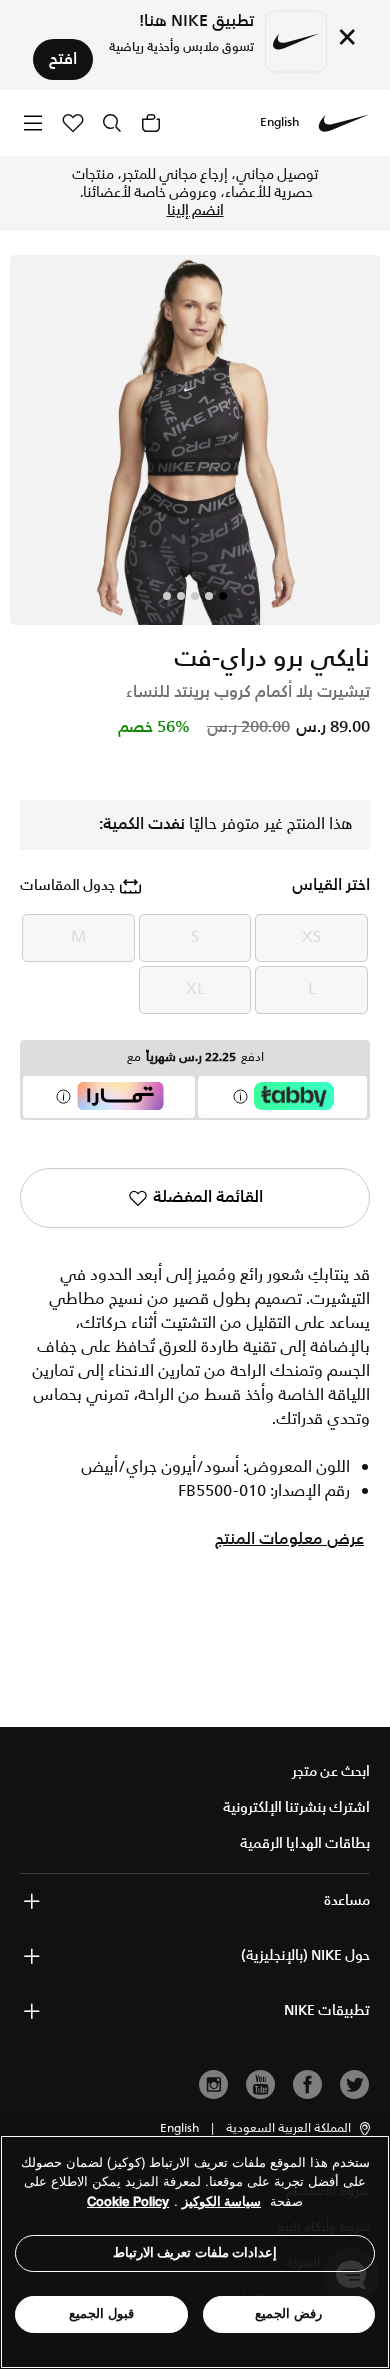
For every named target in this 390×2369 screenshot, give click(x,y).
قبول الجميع (101, 2313)
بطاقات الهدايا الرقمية (305, 1844)
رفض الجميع (288, 2313)
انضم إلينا (195, 211)
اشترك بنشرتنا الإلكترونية (296, 1808)
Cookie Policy (128, 2201)
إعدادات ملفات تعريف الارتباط (195, 2252)
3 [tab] (195, 596)
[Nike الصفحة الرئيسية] (344, 123)
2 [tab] (209, 596)
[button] (299, 2129)
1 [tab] (223, 596)
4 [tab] (181, 596)
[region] (195, 2252)
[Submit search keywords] (112, 123)
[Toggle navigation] (33, 122)
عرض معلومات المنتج (289, 1540)
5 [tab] (167, 596)
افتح (63, 59)
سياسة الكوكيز (221, 2201)
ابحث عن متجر (331, 1772)
